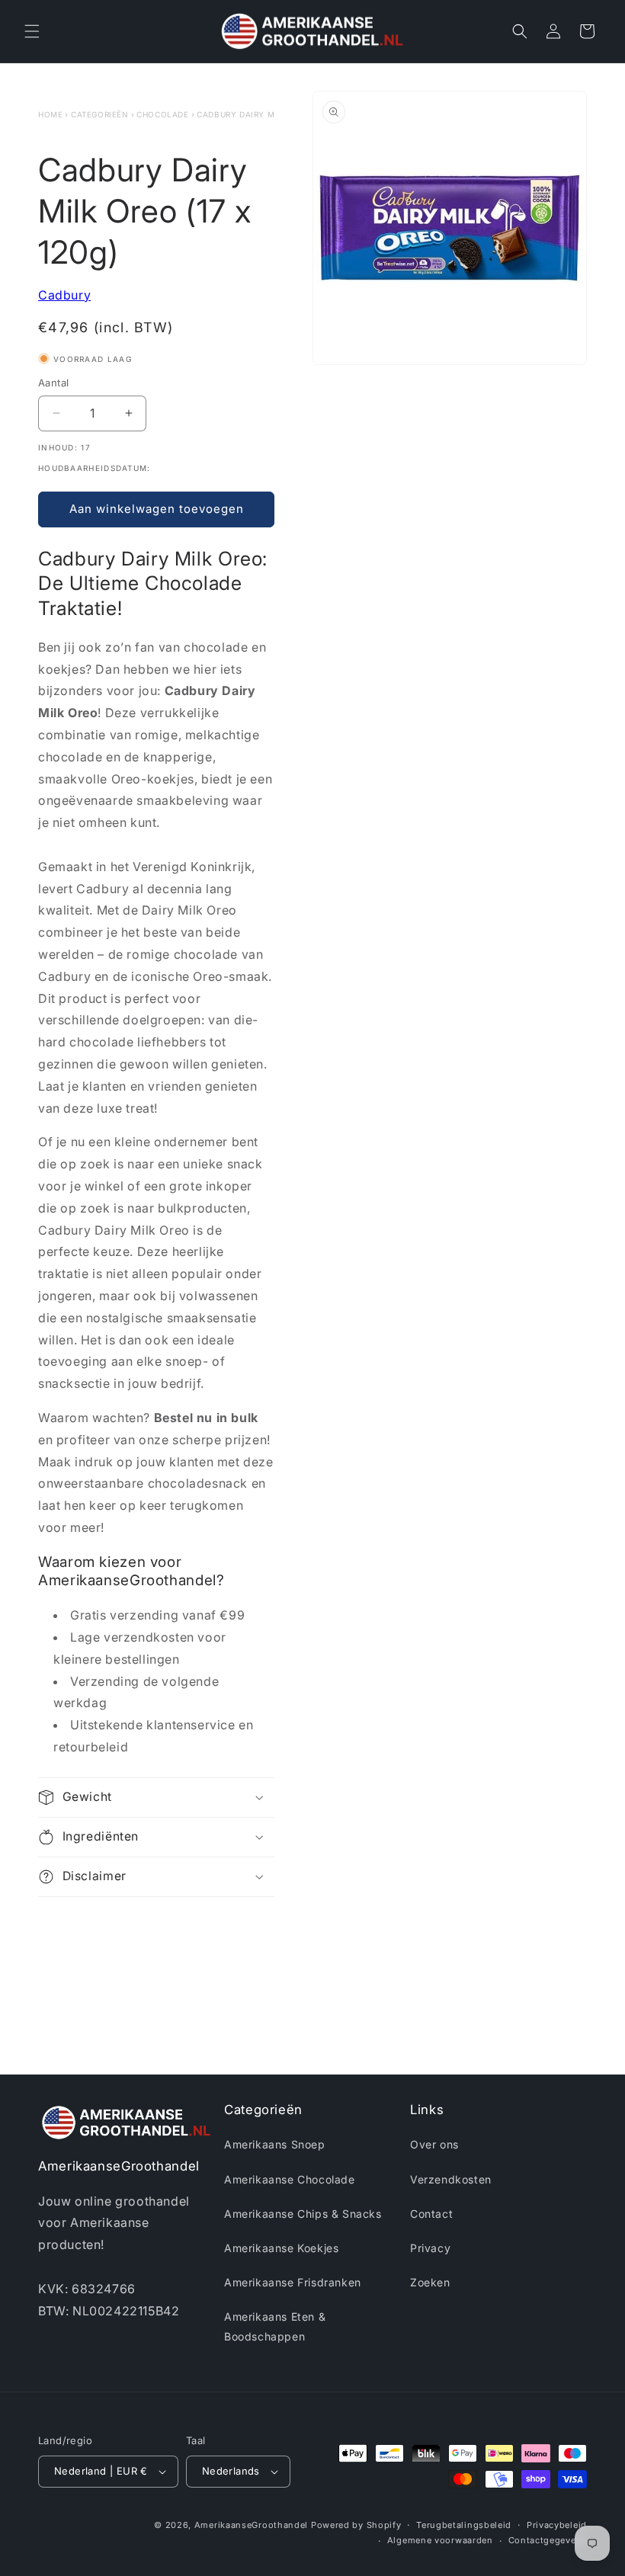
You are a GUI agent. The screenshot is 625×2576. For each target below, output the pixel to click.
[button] (32, 31)
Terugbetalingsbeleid (464, 2525)
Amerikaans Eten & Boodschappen (275, 2326)
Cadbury (64, 295)
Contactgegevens (548, 2540)
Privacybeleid (557, 2525)
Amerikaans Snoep (275, 2144)
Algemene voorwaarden (440, 2540)
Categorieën (100, 114)
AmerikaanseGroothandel (251, 2525)
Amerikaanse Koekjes (281, 2248)
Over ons (434, 2144)
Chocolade (162, 114)
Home (50, 114)
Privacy (430, 2248)
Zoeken (430, 2282)
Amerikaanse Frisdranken (293, 2282)
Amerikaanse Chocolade (290, 2179)
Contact (431, 2214)
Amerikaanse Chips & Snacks (303, 2214)
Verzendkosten (451, 2179)
